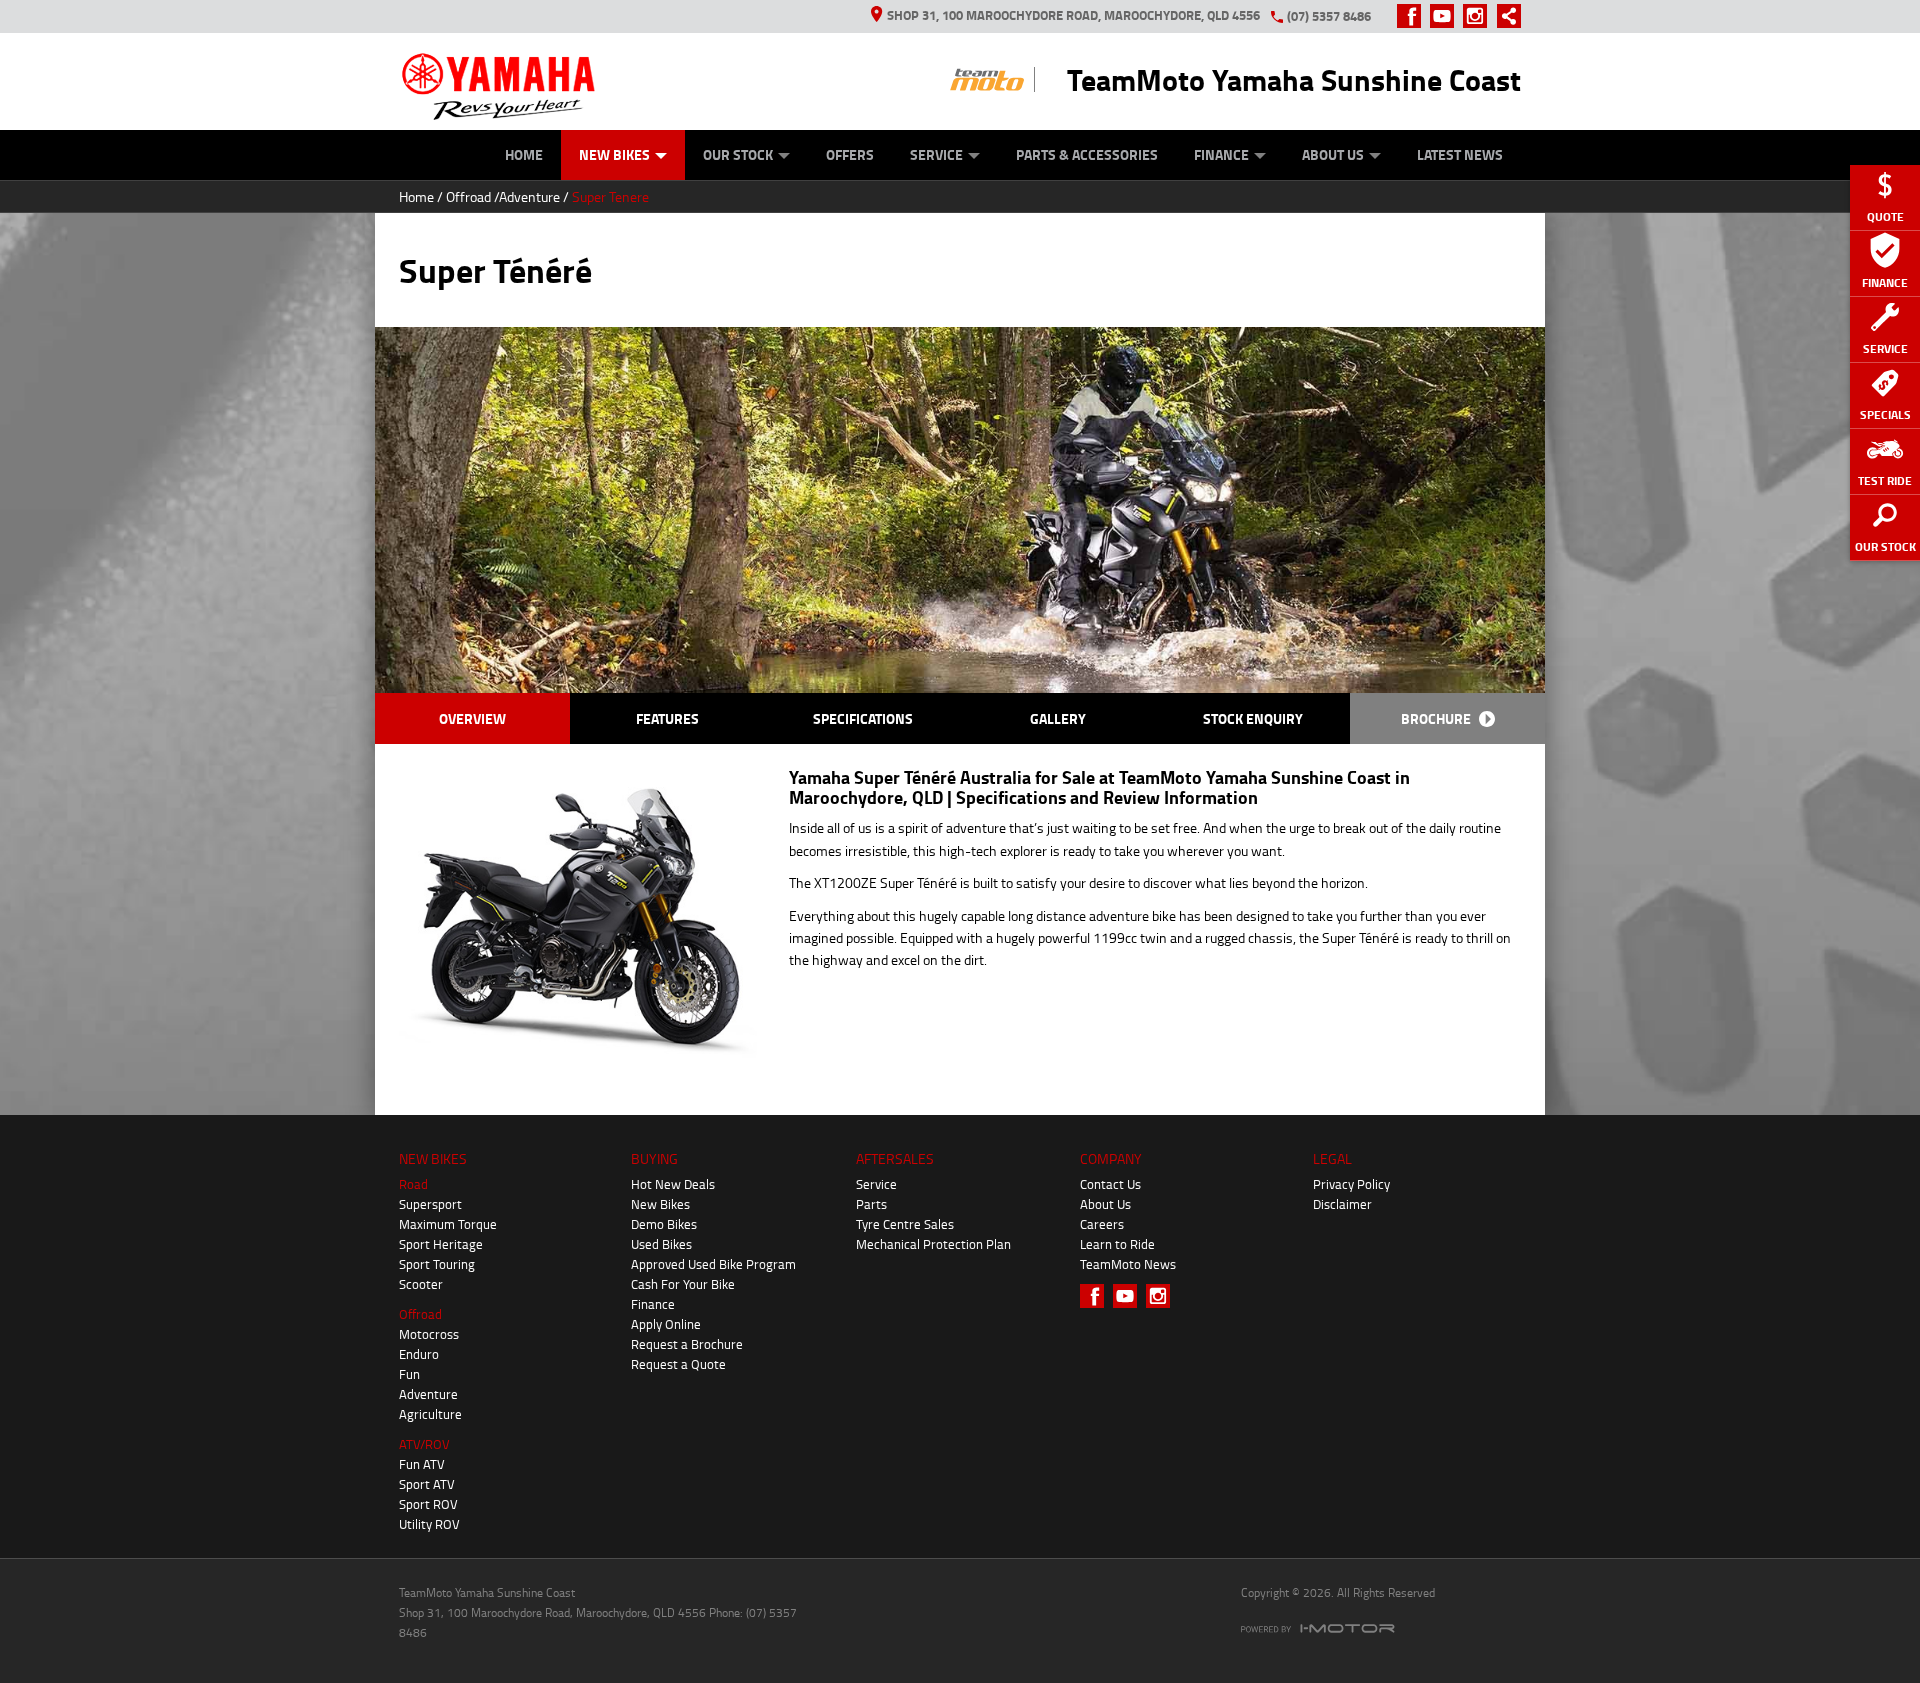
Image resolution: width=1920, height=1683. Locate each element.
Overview (472, 718)
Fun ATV (422, 1464)
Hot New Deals (673, 1184)
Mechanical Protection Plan (933, 1244)
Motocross (429, 1334)
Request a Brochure (687, 1344)
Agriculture (430, 1414)
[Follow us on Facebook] (1413, 16)
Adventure (529, 196)
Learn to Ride (1117, 1244)
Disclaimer (1342, 1204)
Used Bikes (661, 1244)
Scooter (421, 1284)
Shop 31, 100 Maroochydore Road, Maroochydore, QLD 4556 (1073, 15)
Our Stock (738, 154)
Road (413, 1184)
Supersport (430, 1204)
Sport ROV (428, 1504)
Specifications (863, 718)
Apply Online (666, 1324)
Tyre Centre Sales (905, 1224)
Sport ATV (427, 1484)
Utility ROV (429, 1524)
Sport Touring (437, 1264)
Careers (1102, 1224)
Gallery (1058, 718)
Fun (409, 1374)
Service (936, 154)
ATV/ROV (424, 1444)
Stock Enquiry (1253, 718)
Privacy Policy (1351, 1184)
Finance (1221, 154)
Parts (871, 1204)
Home (524, 154)
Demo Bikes (664, 1224)
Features (667, 718)
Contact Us (1110, 1184)
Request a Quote (678, 1364)
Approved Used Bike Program (713, 1264)
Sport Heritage (441, 1244)
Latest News (1460, 154)
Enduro (419, 1354)
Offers (850, 154)
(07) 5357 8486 (1329, 16)
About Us (1333, 154)
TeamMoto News (1128, 1264)
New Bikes (614, 154)
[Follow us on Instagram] (1479, 16)
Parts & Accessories (1087, 154)
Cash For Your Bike (683, 1284)
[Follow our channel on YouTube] (1446, 16)
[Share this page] (1504, 16)
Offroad (468, 196)
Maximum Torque (448, 1224)
